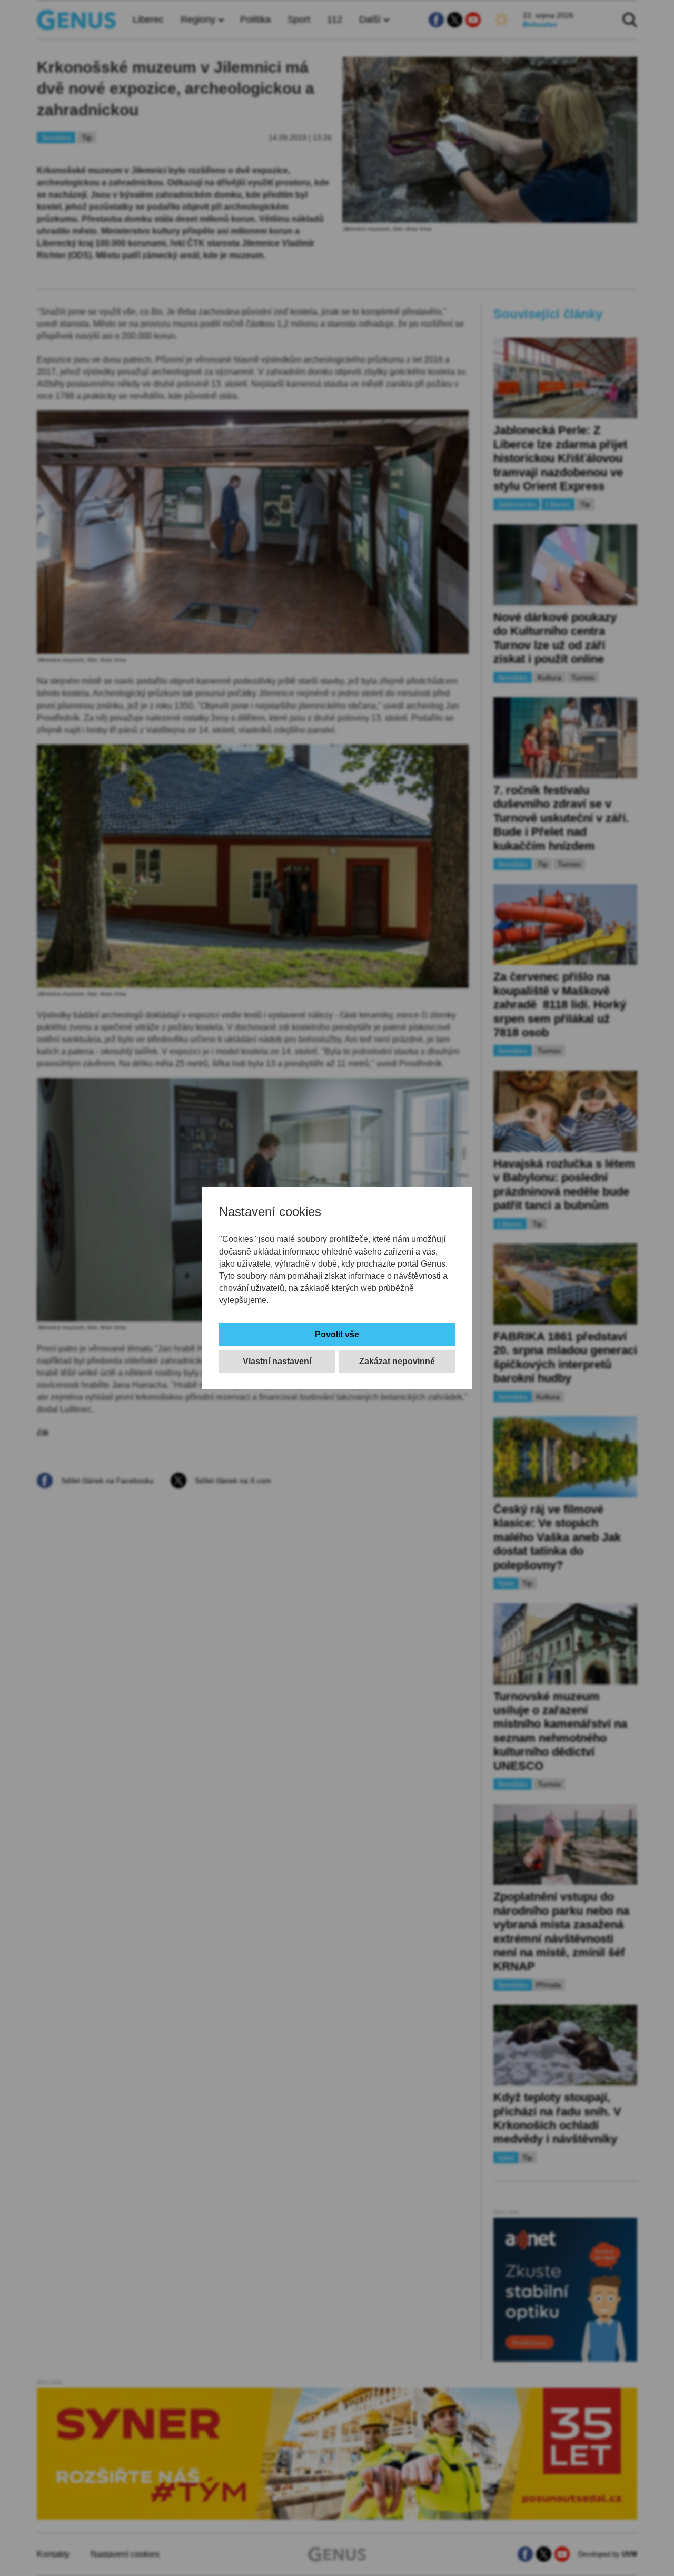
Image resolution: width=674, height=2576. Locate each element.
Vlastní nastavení (277, 1361)
